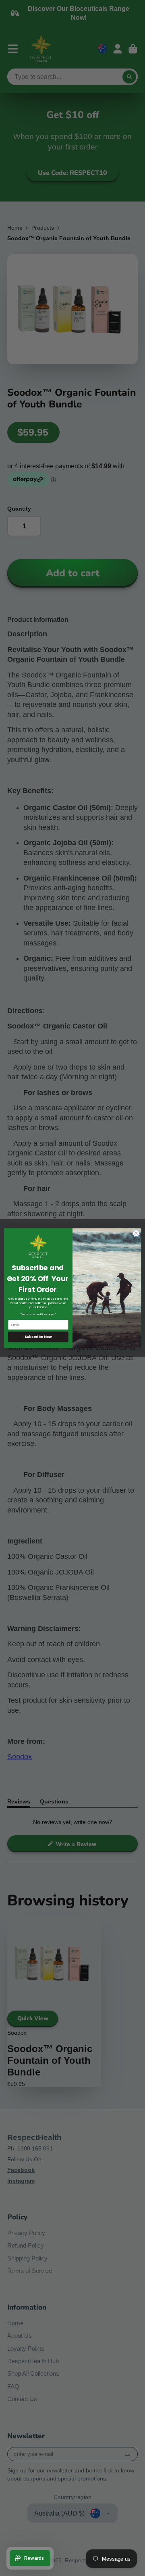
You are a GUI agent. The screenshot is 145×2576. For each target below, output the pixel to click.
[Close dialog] (136, 1233)
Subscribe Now (38, 1337)
